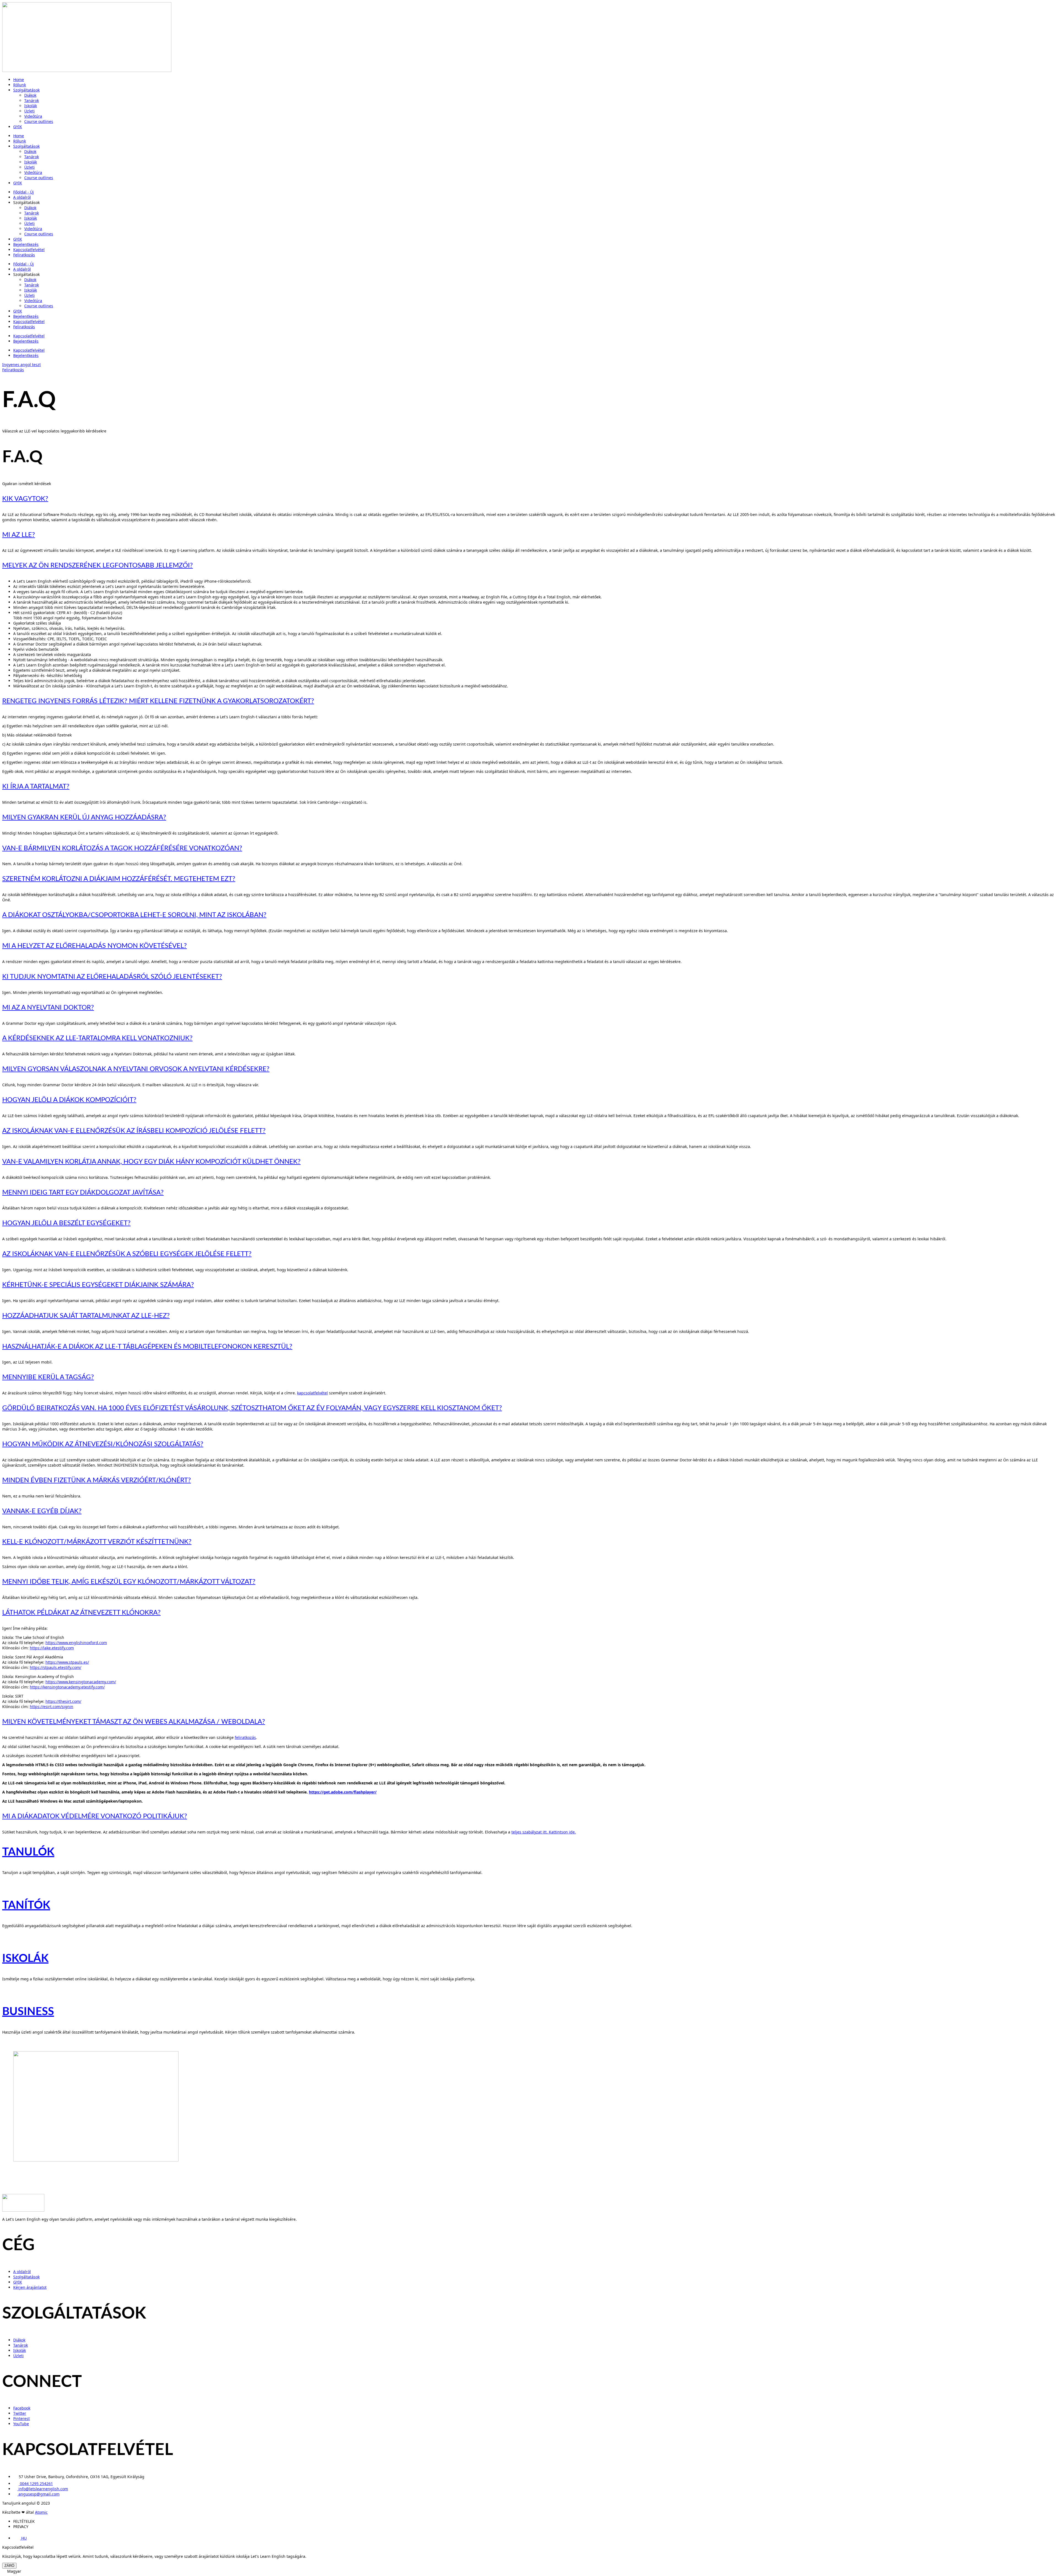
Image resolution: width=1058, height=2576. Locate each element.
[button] (529, 2571)
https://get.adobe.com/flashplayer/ (343, 1792)
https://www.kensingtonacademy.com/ (81, 1682)
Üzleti (29, 111)
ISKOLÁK (25, 1959)
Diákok (30, 95)
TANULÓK (28, 1852)
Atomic (41, 2512)
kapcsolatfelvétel (312, 1393)
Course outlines (39, 121)
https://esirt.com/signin (52, 1707)
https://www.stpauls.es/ (67, 1662)
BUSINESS (28, 2012)
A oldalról (22, 197)
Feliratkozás (24, 255)
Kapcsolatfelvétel (29, 250)
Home (19, 80)
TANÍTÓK (26, 1905)
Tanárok (32, 100)
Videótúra (33, 116)
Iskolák (31, 106)
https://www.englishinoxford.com (76, 1643)
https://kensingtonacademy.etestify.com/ (67, 1687)
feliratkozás (245, 1737)
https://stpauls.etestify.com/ (56, 1667)
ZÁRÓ (9, 2566)
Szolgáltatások (26, 90)
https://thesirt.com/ (63, 1701)
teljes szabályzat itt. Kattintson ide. (544, 1832)
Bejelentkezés (26, 244)
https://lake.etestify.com (52, 1648)
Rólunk (20, 85)
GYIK (18, 127)
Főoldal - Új (24, 192)
